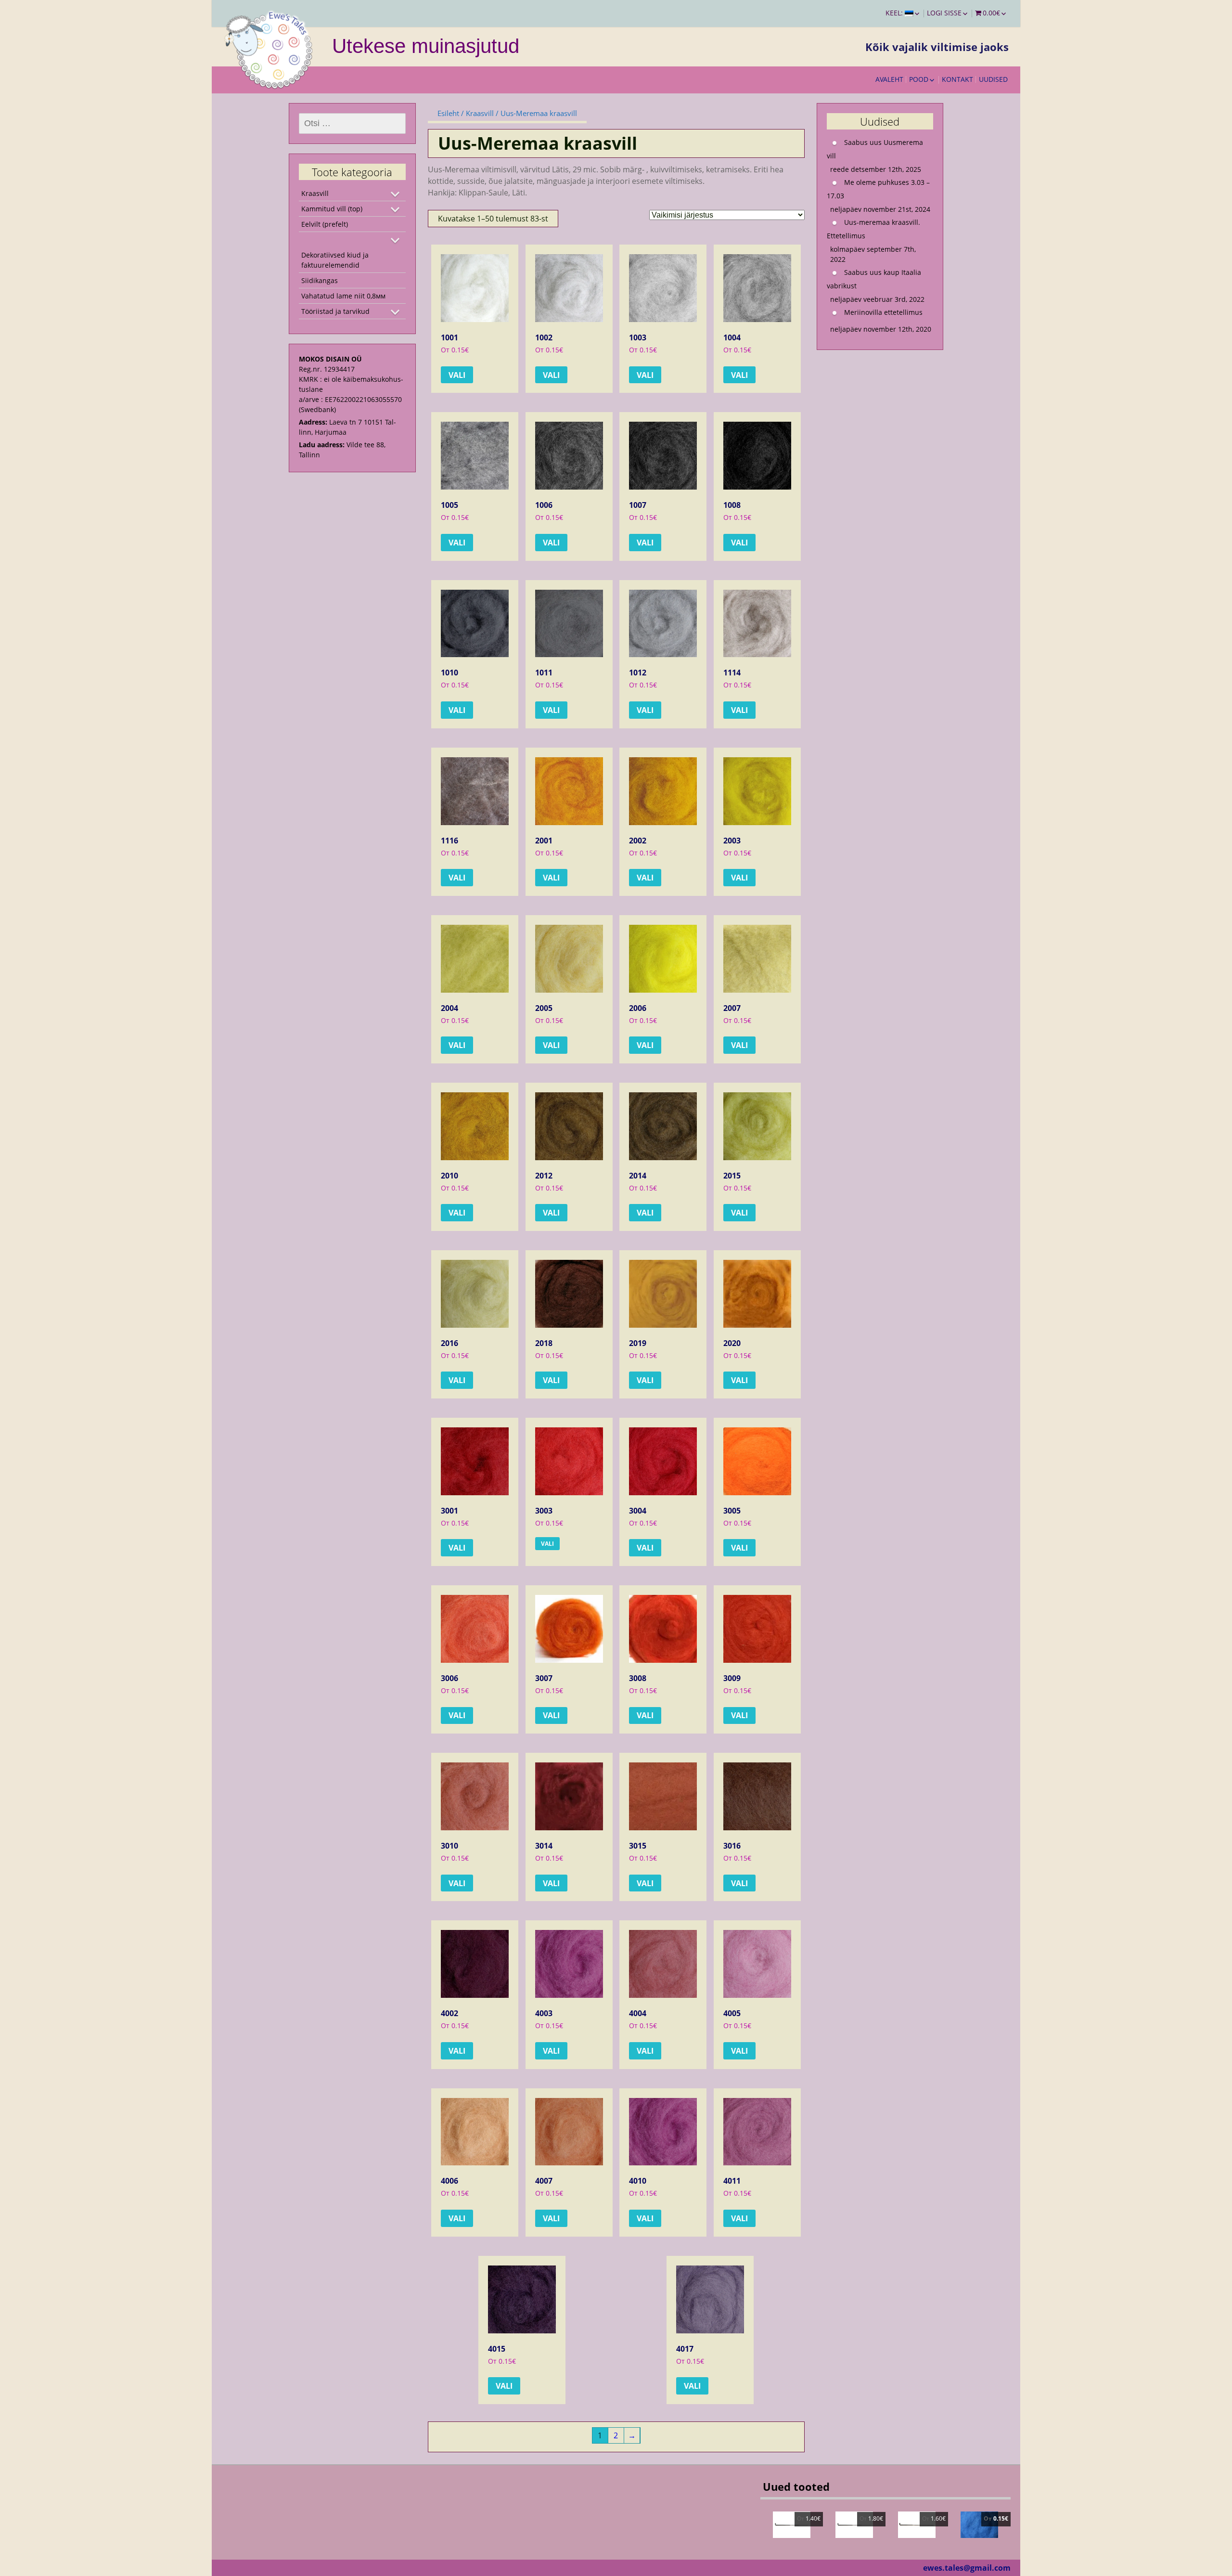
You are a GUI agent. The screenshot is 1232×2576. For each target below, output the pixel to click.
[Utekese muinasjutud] (269, 48)
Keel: (895, 13)
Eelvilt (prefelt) (325, 224)
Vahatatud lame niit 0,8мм (343, 296)
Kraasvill (480, 113)
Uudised (993, 79)
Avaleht (889, 79)
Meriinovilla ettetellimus (883, 312)
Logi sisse (944, 13)
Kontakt (957, 79)
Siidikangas (320, 280)
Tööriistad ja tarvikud (335, 311)
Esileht (448, 113)
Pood (919, 79)
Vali (457, 375)
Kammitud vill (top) (332, 209)
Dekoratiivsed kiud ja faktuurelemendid (335, 260)
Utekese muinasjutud (426, 46)
